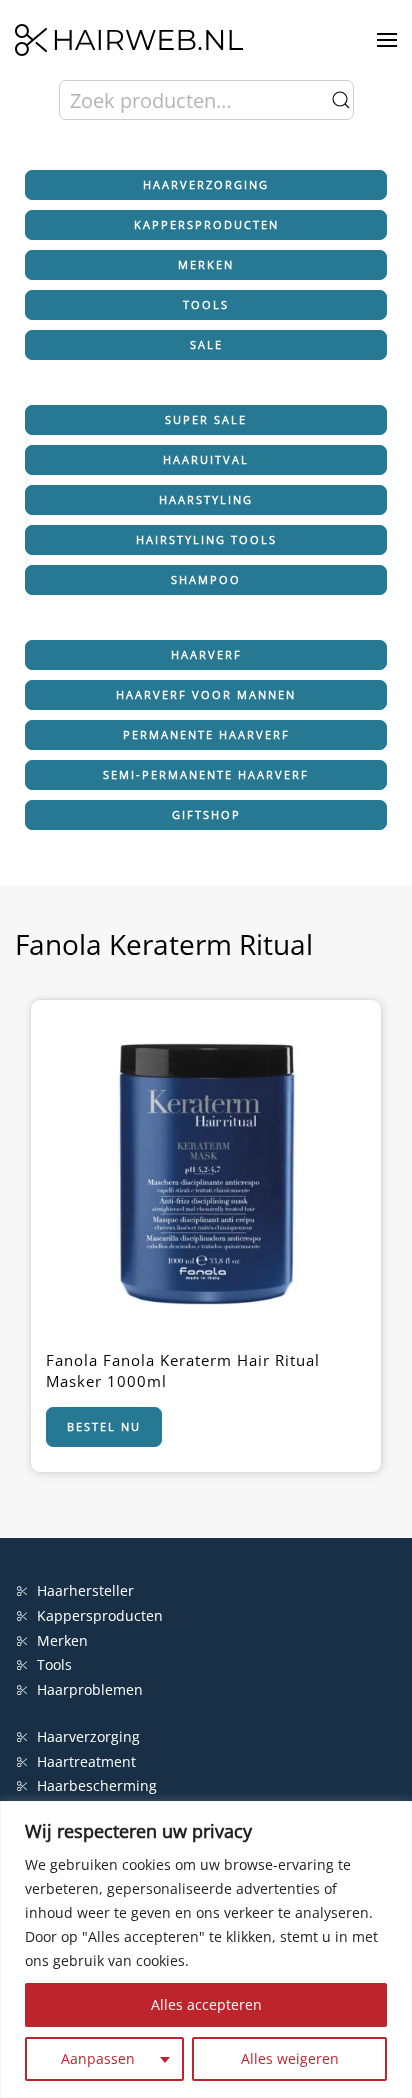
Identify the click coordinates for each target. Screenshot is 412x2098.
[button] (387, 40)
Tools (206, 304)
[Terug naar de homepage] (129, 40)
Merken (206, 264)
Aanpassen (98, 2058)
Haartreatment (86, 1761)
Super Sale (206, 419)
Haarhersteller (85, 1590)
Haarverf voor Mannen (206, 694)
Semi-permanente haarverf (206, 774)
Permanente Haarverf (206, 734)
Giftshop (206, 814)
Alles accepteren (206, 2004)
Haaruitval (206, 459)
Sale (206, 344)
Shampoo (206, 579)
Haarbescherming (97, 1785)
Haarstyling (206, 499)
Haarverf (206, 654)
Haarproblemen (90, 1689)
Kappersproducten (206, 224)
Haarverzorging (206, 184)
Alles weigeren (290, 2058)
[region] (206, 1949)
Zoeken (341, 100)
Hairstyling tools (206, 539)
